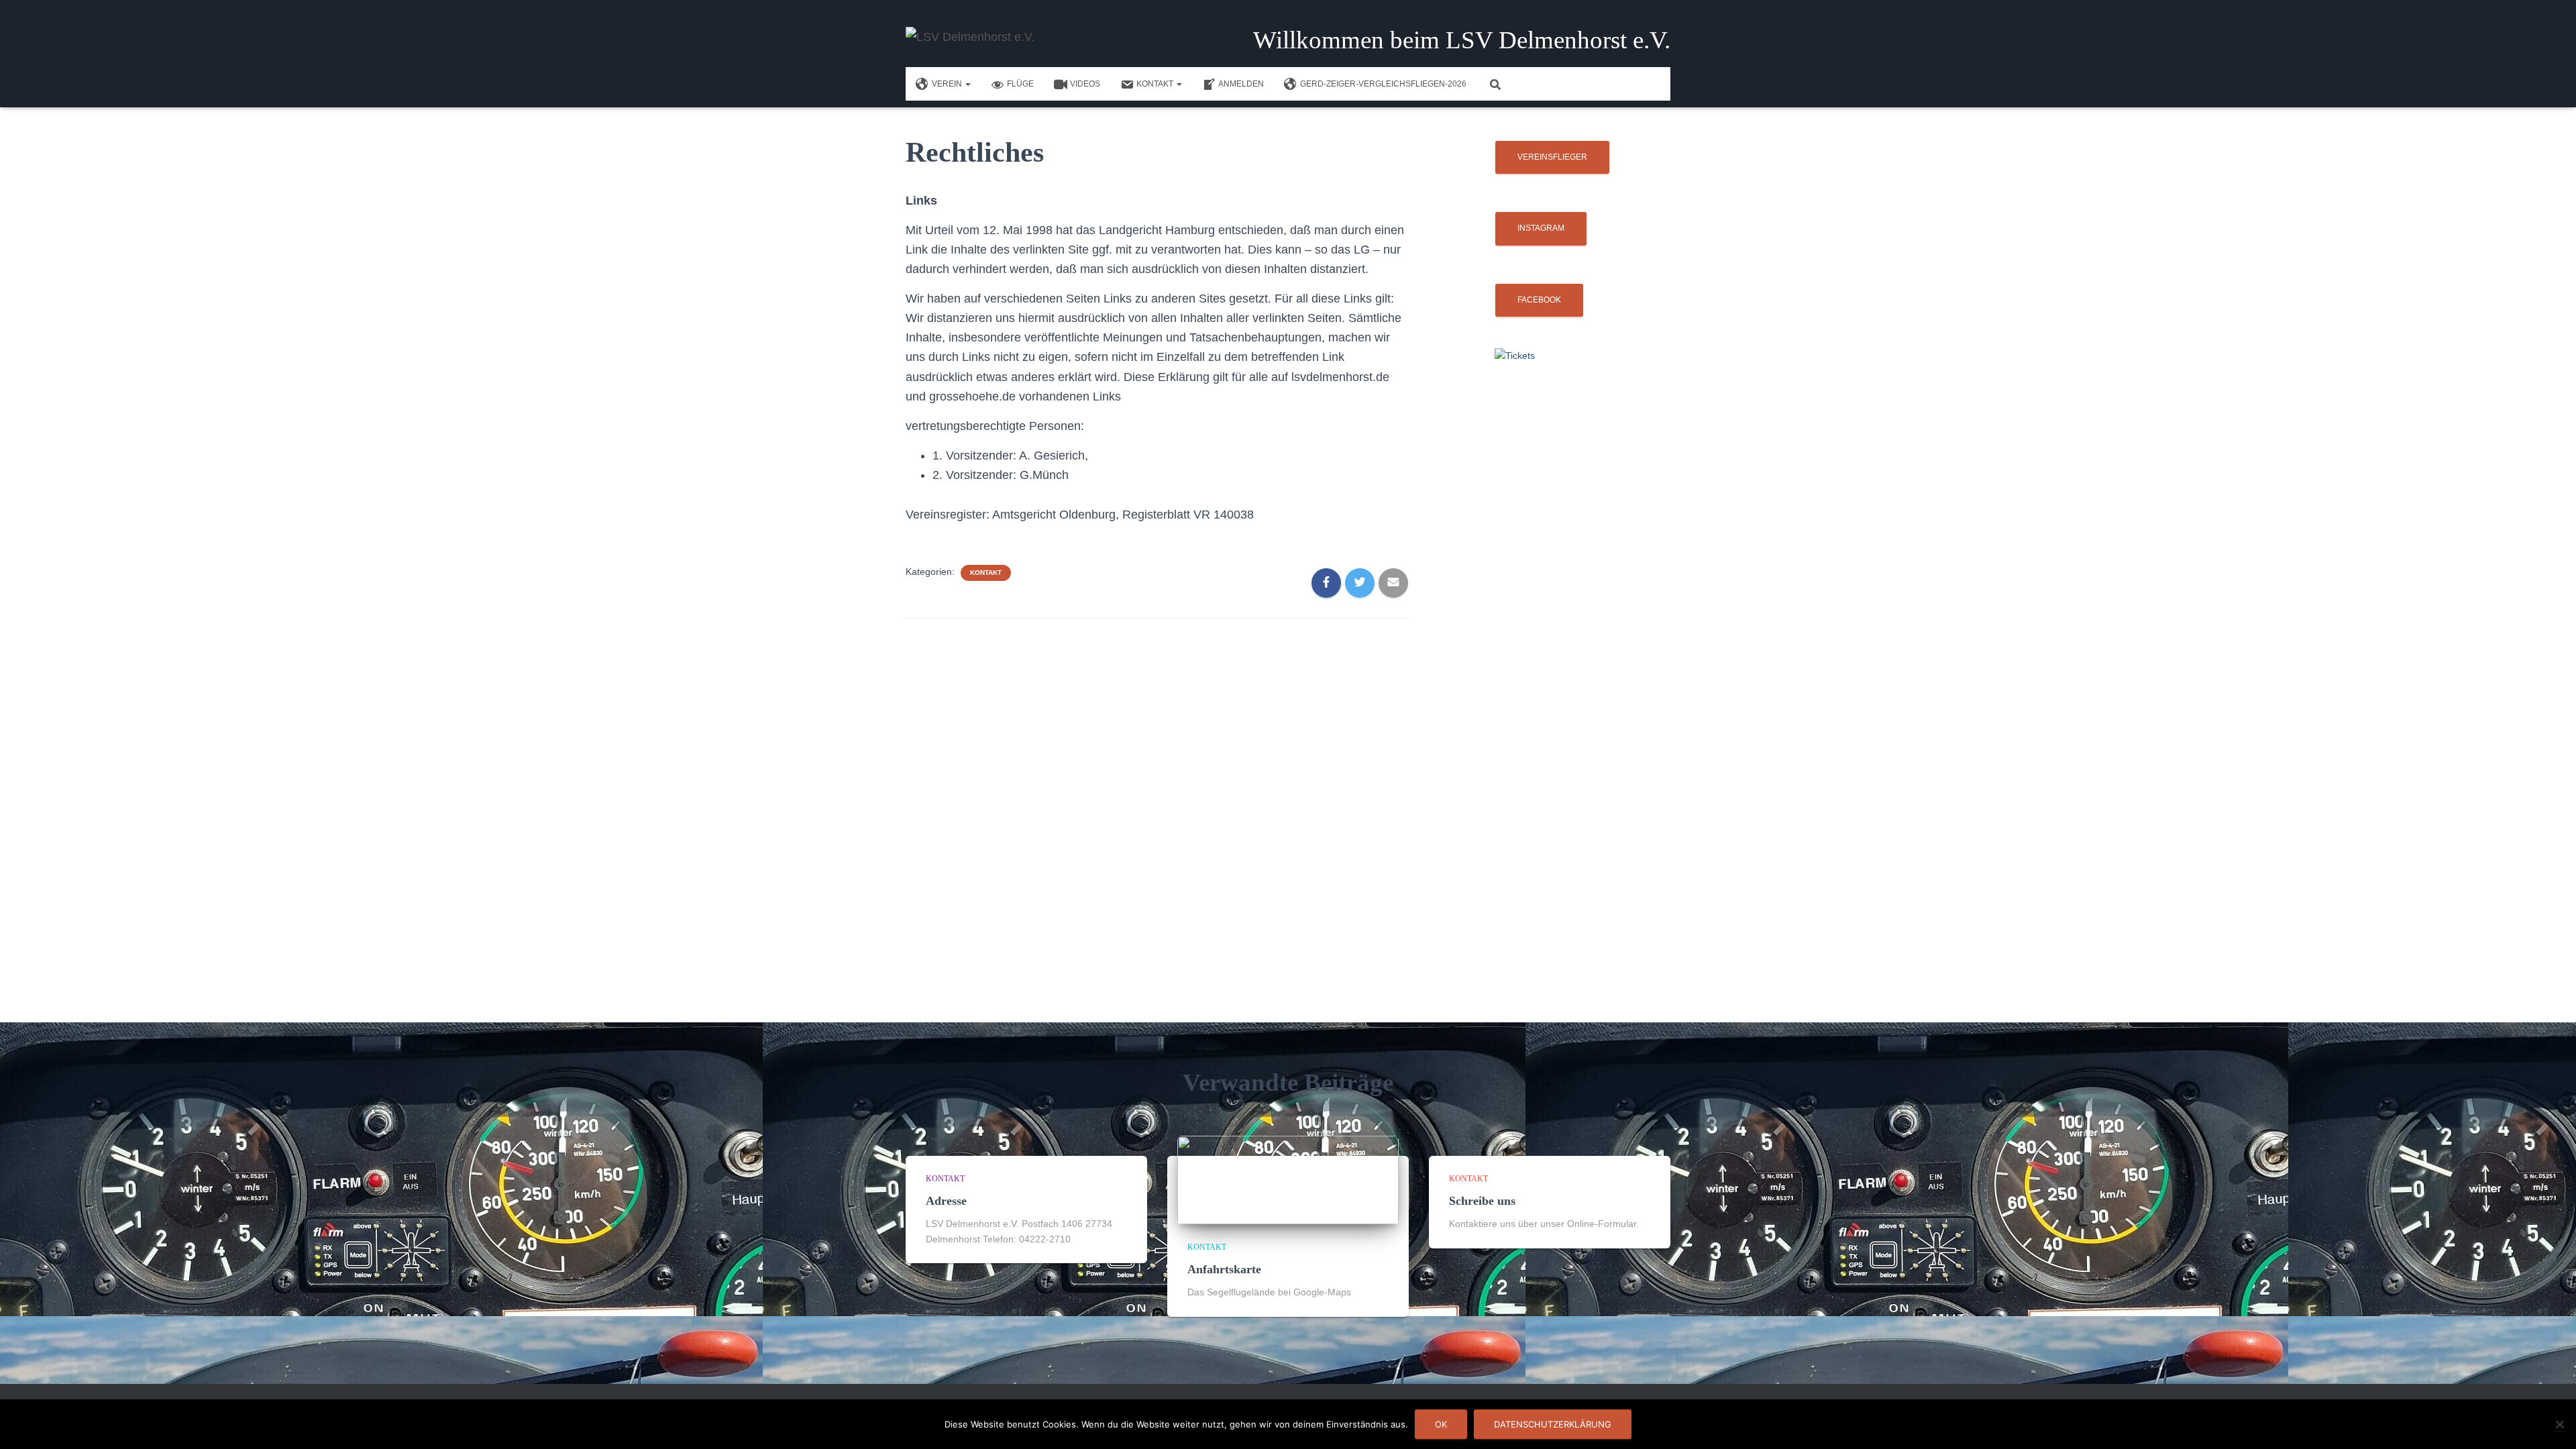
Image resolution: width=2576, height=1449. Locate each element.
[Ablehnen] (2559, 1424)
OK (1441, 1424)
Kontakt (1156, 84)
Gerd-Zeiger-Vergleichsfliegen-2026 (1383, 84)
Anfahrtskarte (1224, 1269)
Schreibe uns (1482, 1201)
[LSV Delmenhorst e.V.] (970, 37)
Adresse (946, 1201)
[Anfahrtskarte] (1288, 1179)
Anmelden (1241, 84)
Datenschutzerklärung (1553, 1424)
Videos (1085, 84)
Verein (948, 84)
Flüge (1020, 84)
